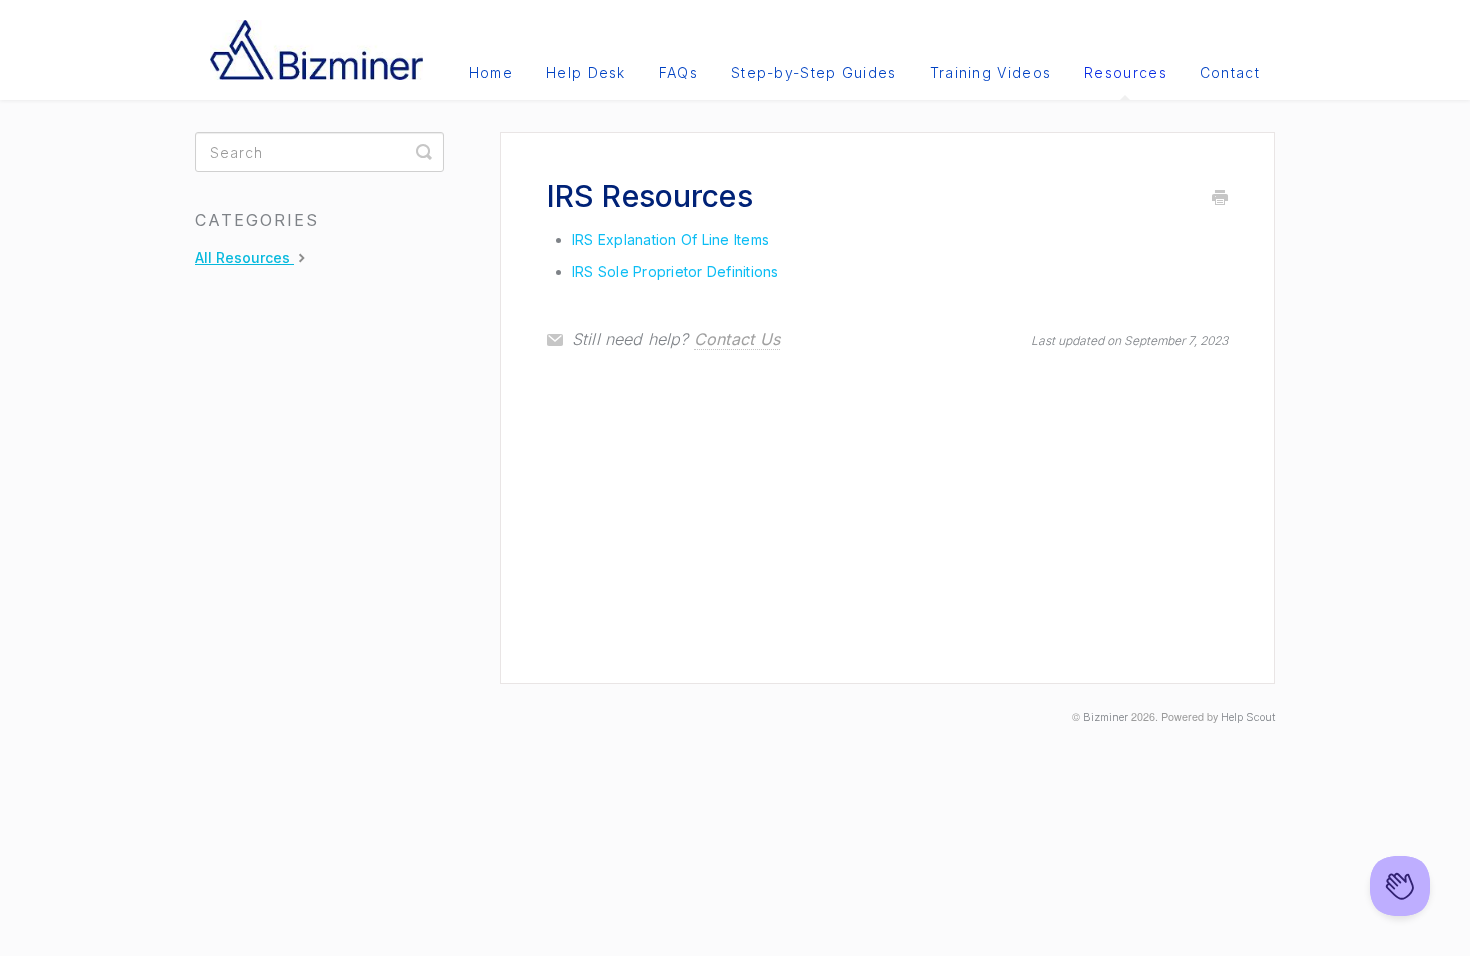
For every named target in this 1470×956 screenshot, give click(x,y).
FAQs (678, 72)
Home (491, 72)
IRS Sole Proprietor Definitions (675, 271)
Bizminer (1105, 717)
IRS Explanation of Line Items (670, 239)
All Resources (244, 257)
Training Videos (991, 72)
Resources (1125, 72)
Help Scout (1248, 717)
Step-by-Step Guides (814, 72)
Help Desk (586, 72)
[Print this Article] (1220, 199)
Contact (1230, 72)
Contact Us (737, 339)
